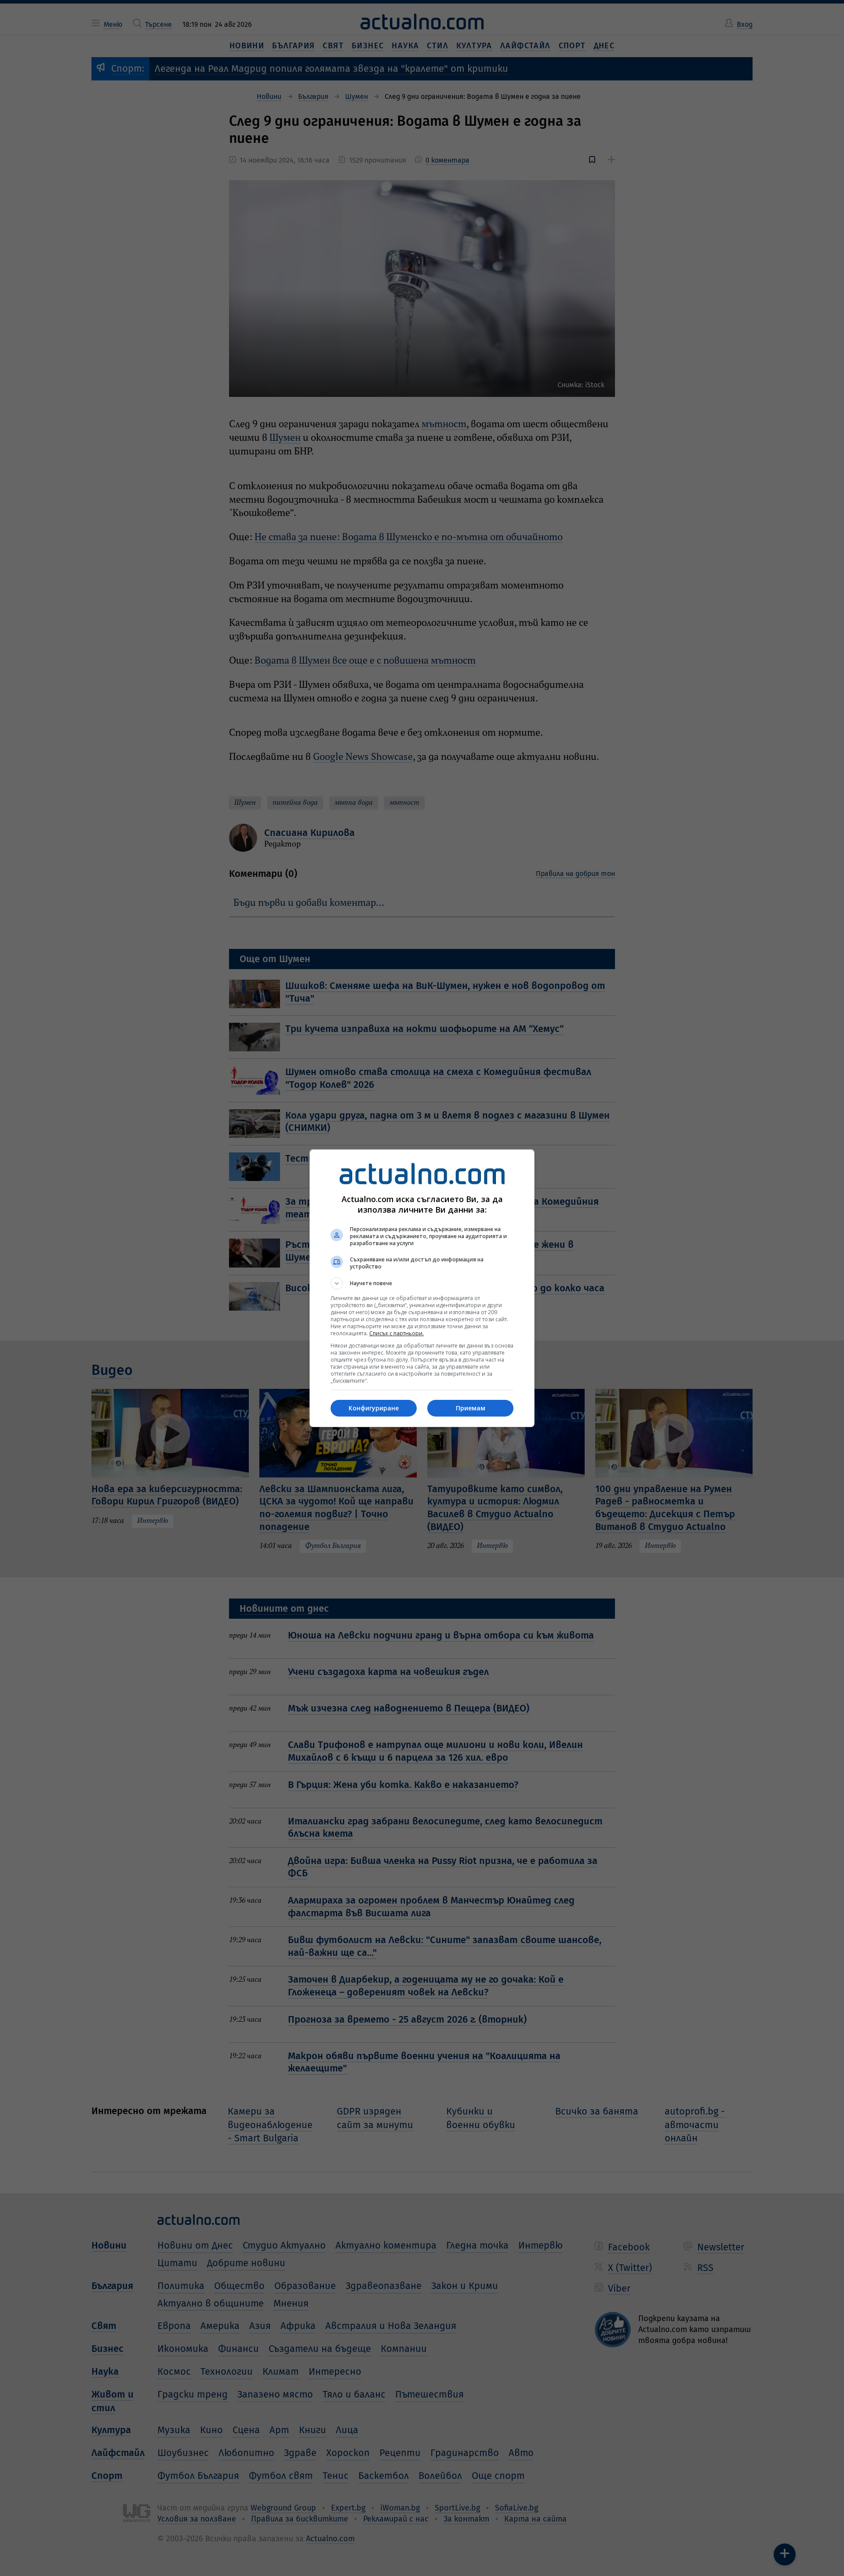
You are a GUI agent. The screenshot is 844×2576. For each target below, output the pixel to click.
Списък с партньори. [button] (397, 1333)
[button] (422, 1283)
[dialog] (422, 1288)
